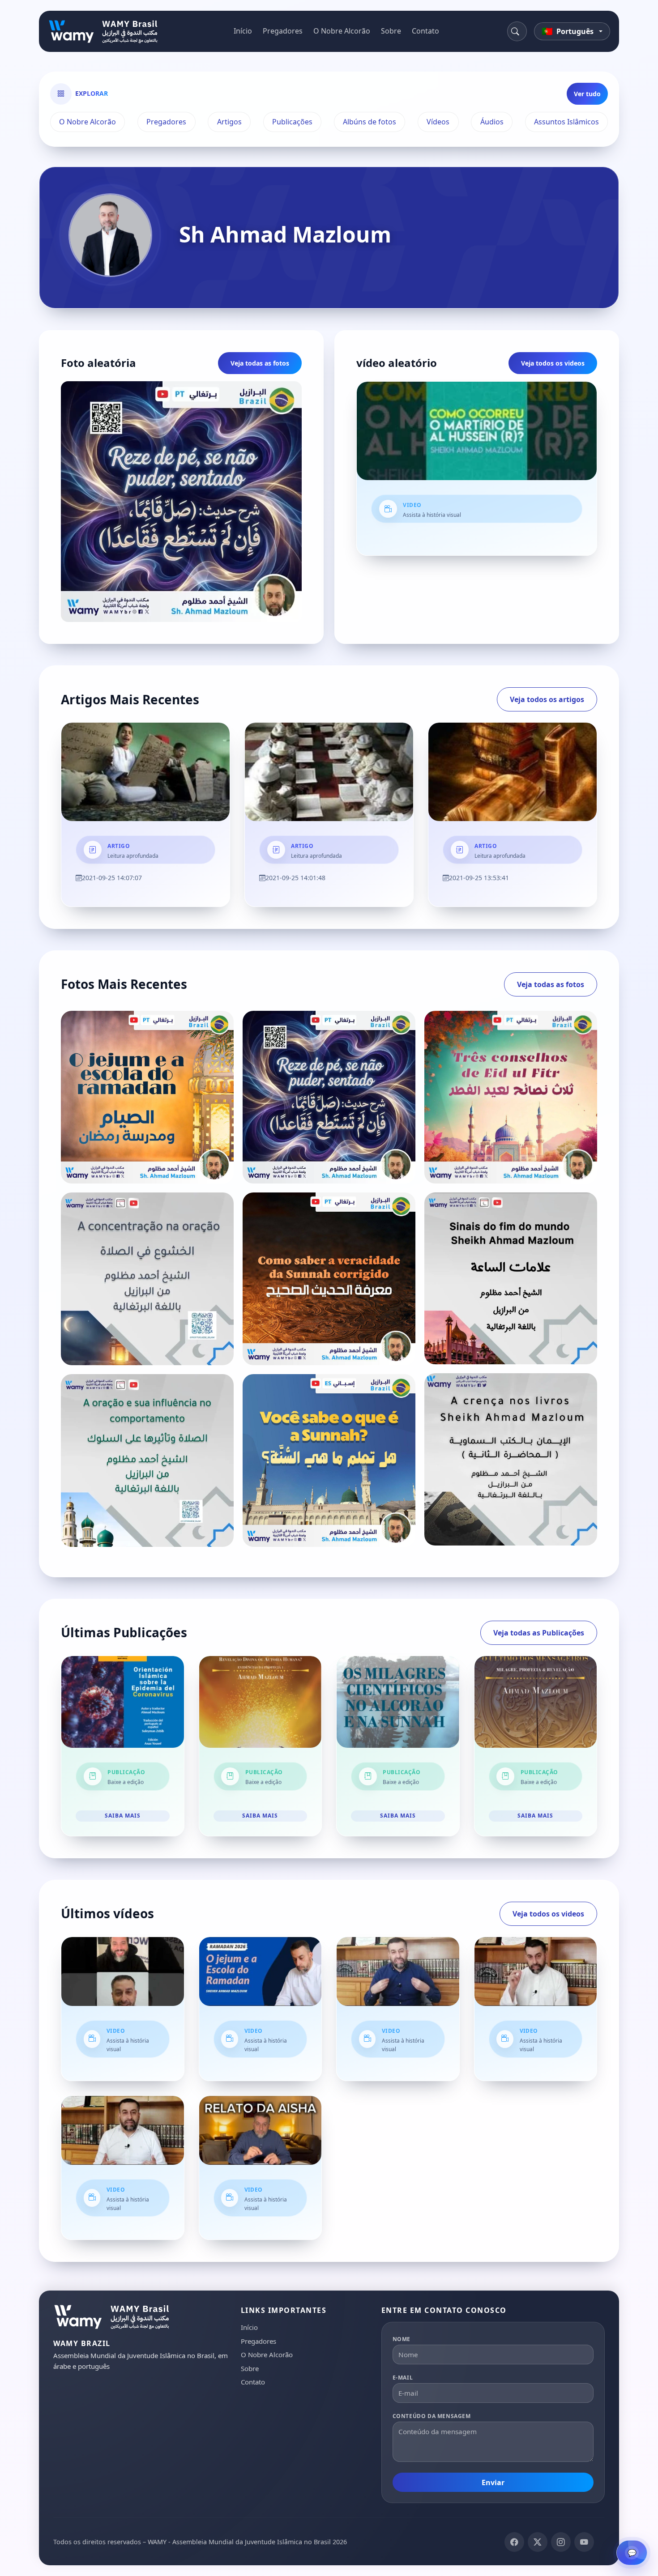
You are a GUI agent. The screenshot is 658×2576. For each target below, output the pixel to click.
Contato (425, 31)
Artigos (229, 122)
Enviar (493, 2482)
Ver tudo (587, 94)
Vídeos (438, 122)
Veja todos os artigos (547, 699)
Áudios (492, 122)
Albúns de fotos (370, 122)
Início (243, 31)
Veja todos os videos (553, 363)
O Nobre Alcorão (342, 31)
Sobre (391, 31)
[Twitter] (538, 2542)
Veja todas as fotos (260, 363)
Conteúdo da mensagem (432, 2416)
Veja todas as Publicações (539, 1633)
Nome (402, 2339)
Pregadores (283, 31)
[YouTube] (584, 2542)
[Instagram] (561, 2542)
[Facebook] (514, 2542)
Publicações (292, 122)
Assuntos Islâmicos (566, 122)
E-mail (403, 2378)
